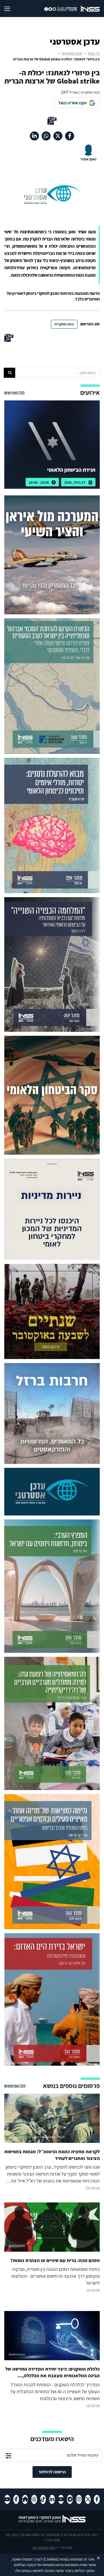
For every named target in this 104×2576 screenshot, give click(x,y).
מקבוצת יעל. (40, 2548)
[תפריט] (12, 9)
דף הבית (94, 53)
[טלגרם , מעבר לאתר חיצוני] (70, 2499)
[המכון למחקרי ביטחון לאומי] (90, 9)
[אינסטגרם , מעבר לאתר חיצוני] (79, 2499)
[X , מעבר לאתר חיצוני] (58, 136)
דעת (52, 2548)
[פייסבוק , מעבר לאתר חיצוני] (70, 136)
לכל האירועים (14, 392)
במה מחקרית (64, 324)
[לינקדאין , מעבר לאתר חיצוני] (34, 136)
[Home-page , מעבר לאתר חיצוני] (25, 2499)
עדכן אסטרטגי (72, 53)
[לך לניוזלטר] (9, 2455)
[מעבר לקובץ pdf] (52, 121)
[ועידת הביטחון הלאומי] (52, 445)
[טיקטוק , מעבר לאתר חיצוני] (43, 2499)
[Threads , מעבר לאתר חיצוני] (34, 2499)
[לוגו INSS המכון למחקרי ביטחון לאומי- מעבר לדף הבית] (52, 2522)
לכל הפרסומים (15, 2086)
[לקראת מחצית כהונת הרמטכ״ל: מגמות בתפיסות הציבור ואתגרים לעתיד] (52, 2143)
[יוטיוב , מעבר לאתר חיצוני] (61, 2499)
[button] (9, 373)
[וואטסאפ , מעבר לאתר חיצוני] (46, 136)
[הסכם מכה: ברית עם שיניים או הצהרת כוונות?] (52, 2248)
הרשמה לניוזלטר (52, 2472)
